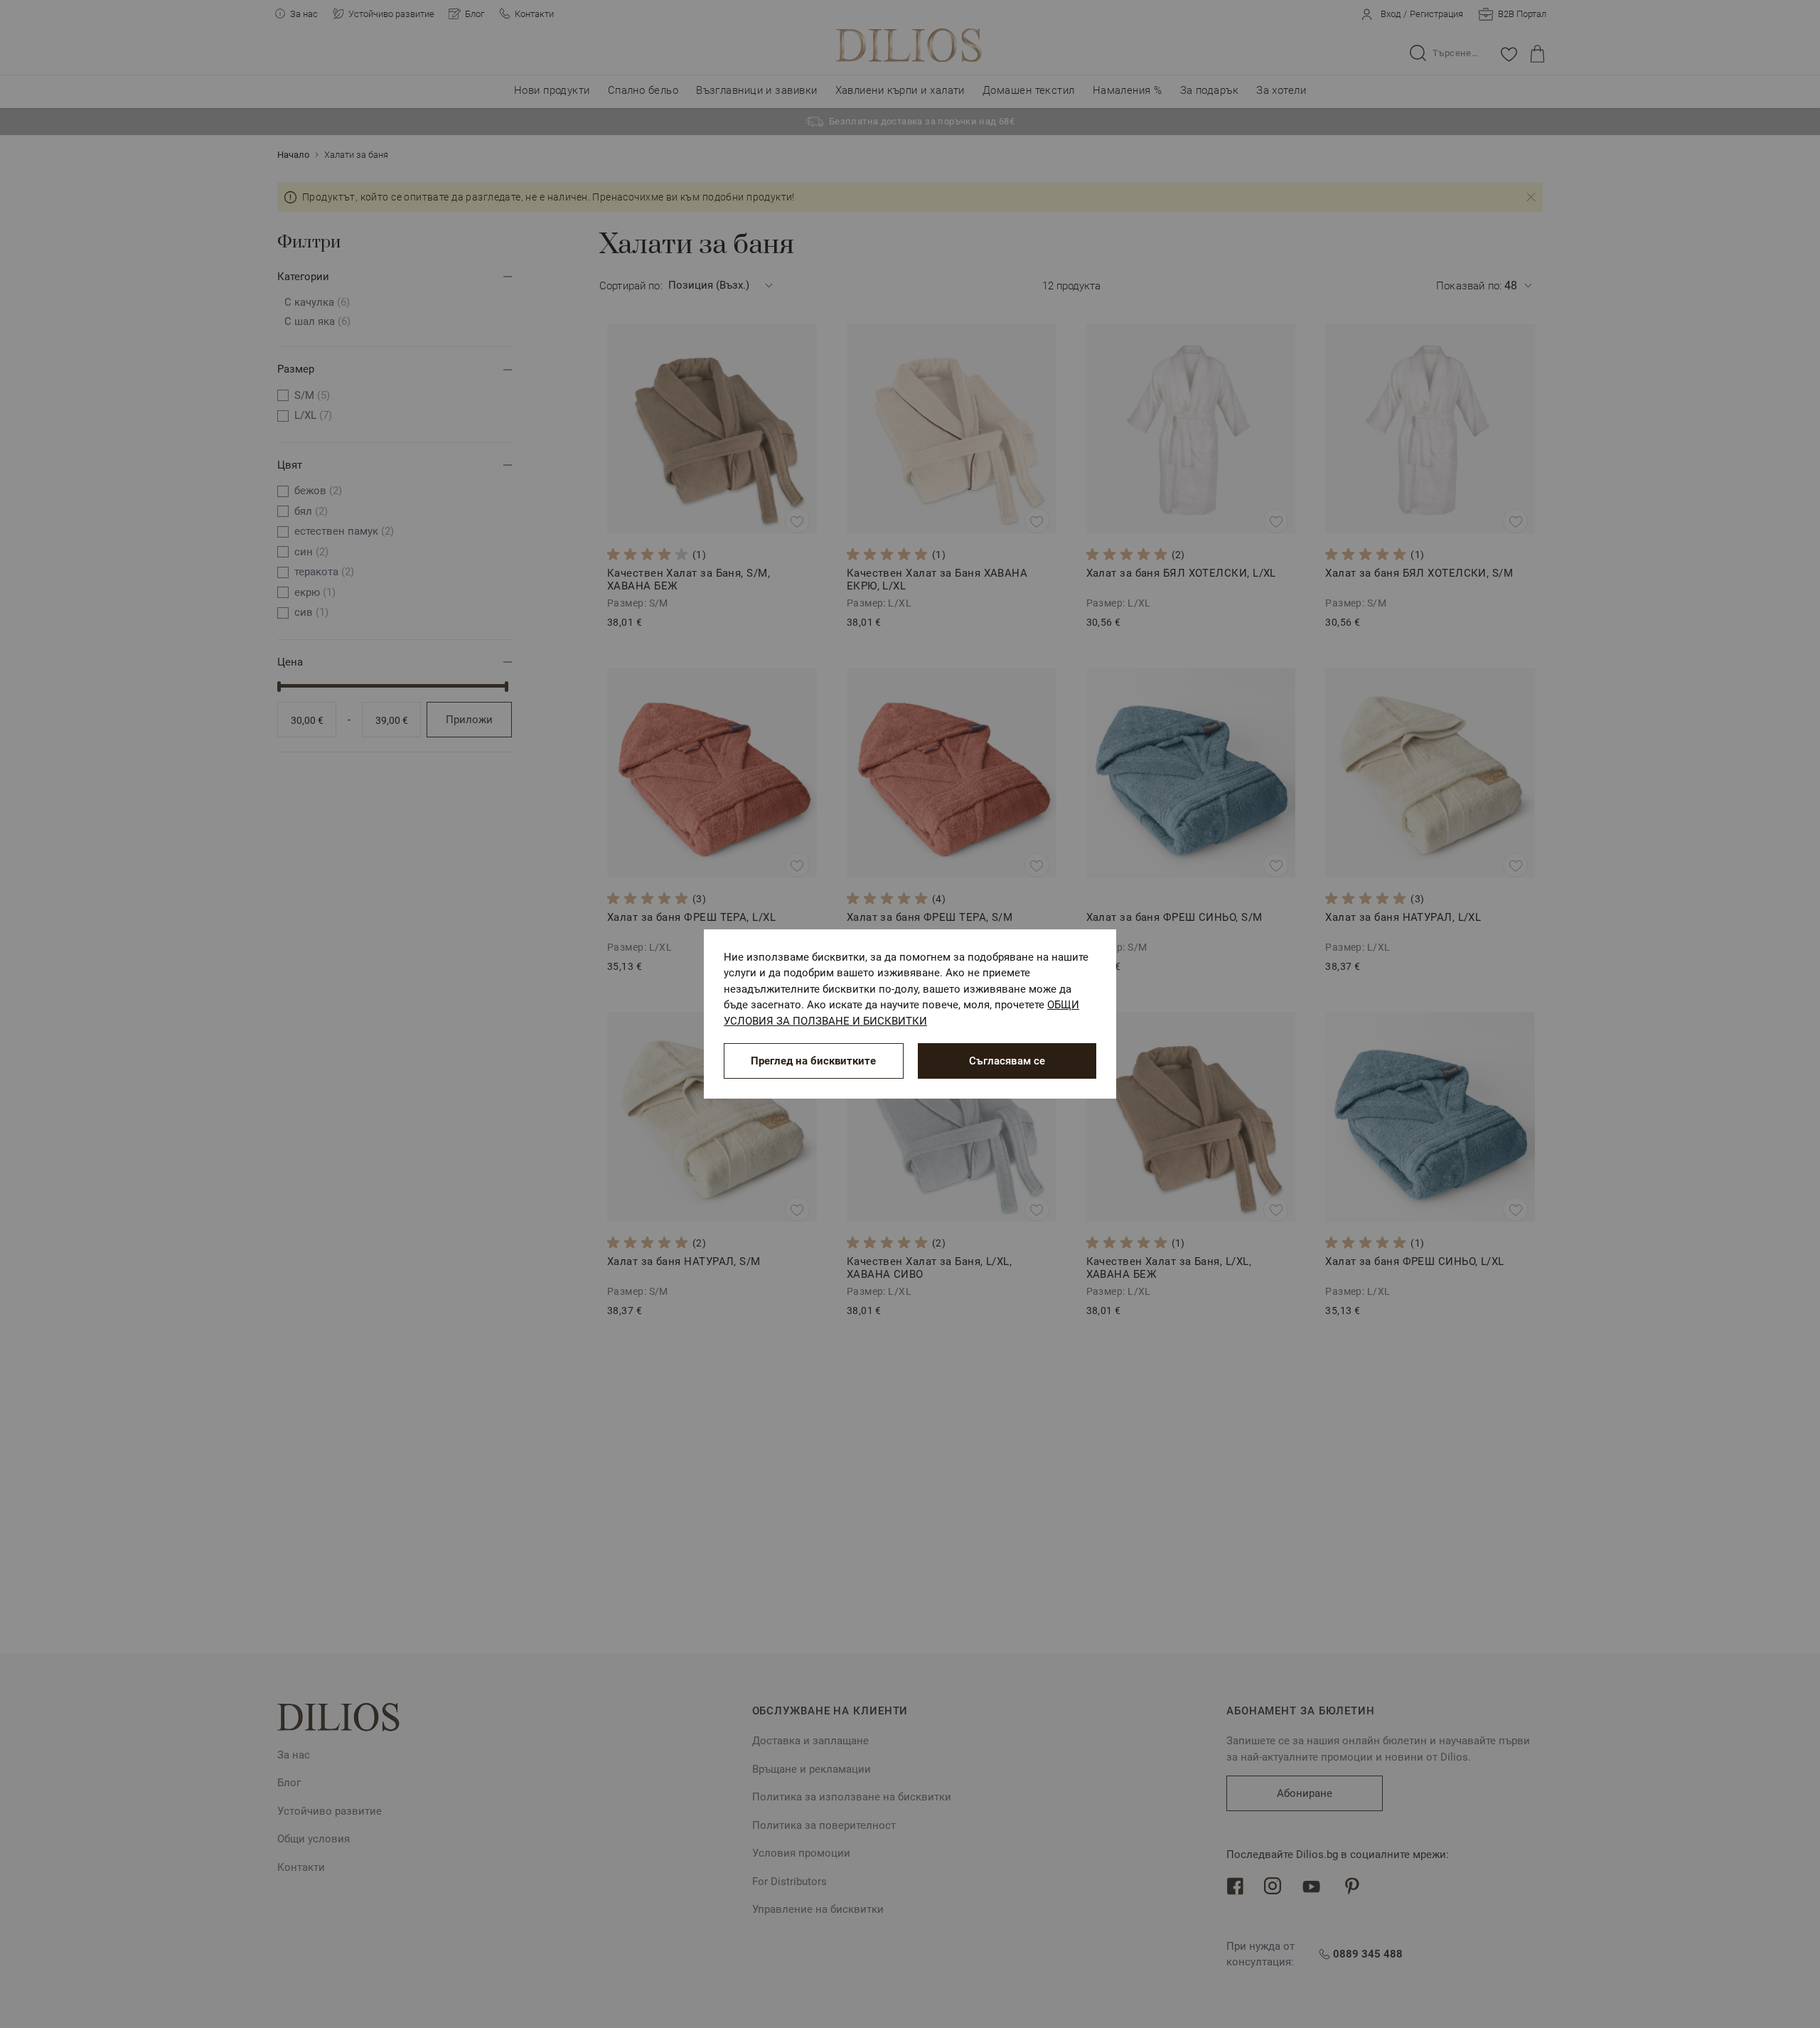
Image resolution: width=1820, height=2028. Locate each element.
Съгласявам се (1007, 1061)
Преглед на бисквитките (813, 1061)
